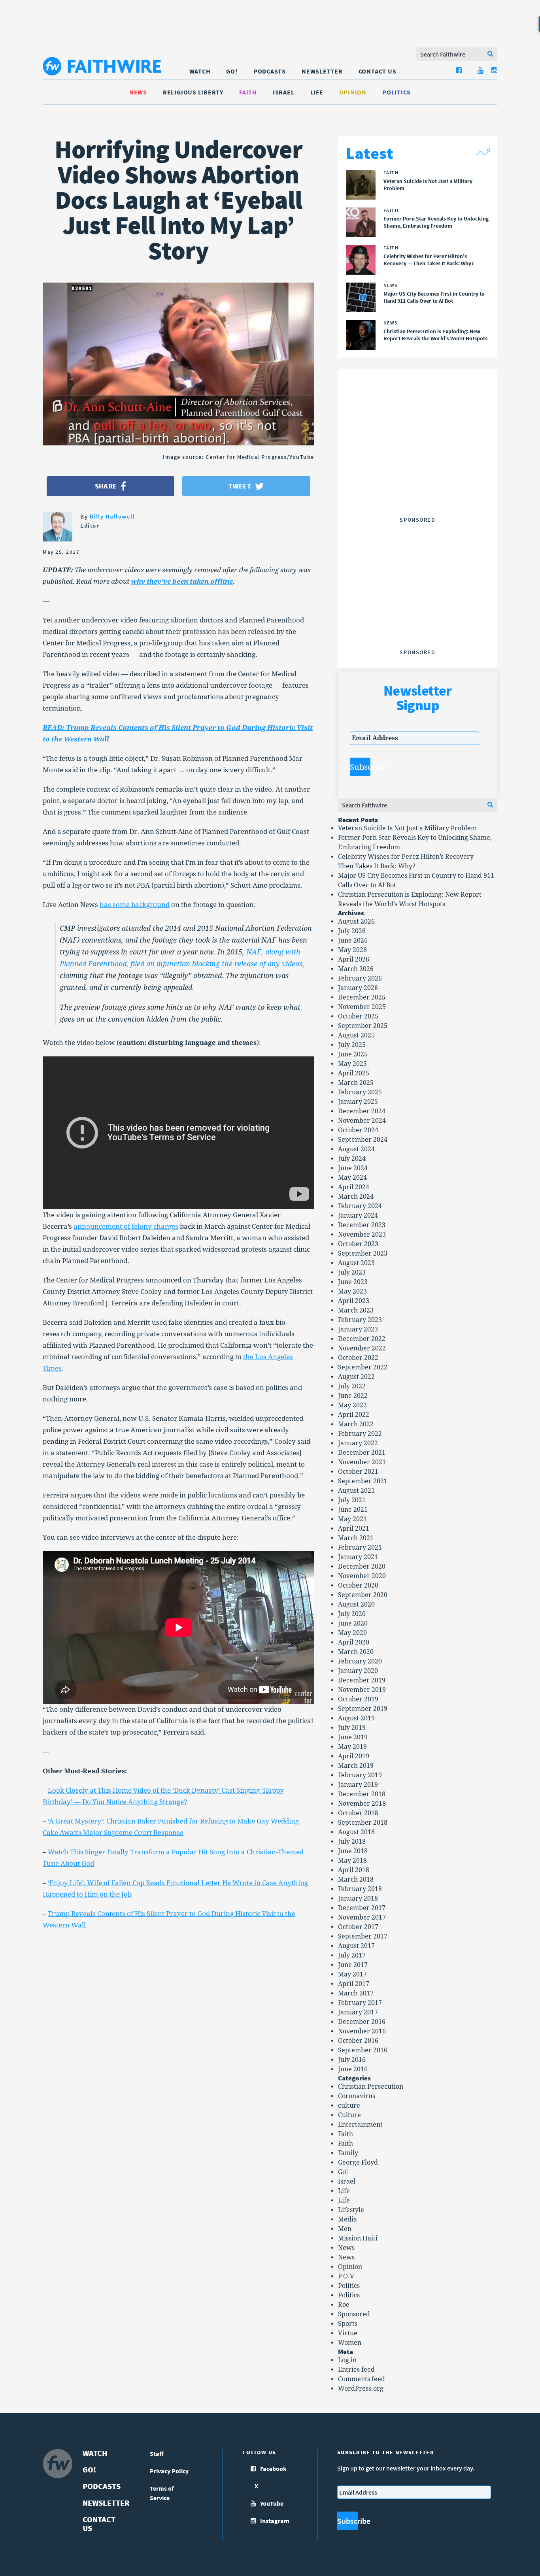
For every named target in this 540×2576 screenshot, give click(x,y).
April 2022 (354, 1415)
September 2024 (363, 1140)
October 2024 (358, 1130)
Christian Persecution (371, 2087)
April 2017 (354, 1984)
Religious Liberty (193, 92)
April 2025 (354, 1073)
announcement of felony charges (126, 1226)
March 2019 (356, 1766)
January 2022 (358, 1443)
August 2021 (356, 1491)
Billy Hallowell (112, 516)
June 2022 (353, 1396)
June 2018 (353, 1851)
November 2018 (362, 1804)
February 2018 (360, 1889)
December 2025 (362, 997)
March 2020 (356, 1652)
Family (348, 2153)
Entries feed (356, 2370)
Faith (248, 92)
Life (317, 92)
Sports (348, 2324)
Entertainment (360, 2124)
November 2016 (362, 2031)
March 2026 (356, 969)
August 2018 (356, 1832)
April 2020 (354, 1642)
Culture (349, 2115)
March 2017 (356, 1993)
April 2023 (354, 1301)
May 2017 (352, 1974)
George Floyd (358, 2162)
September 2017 (363, 1936)
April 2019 (354, 1756)
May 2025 (352, 1064)
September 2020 (363, 1595)
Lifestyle (351, 2210)
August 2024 (356, 1149)
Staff (157, 2453)
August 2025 (356, 1035)
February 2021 (360, 1547)
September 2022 (363, 1367)
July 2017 (352, 1955)
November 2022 (362, 1348)
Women (350, 2343)
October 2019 (358, 1699)
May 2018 (352, 1860)
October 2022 (358, 1358)
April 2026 (354, 959)
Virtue (348, 2333)
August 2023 (356, 1263)
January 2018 (358, 1898)
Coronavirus (357, 2096)
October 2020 (358, 1585)
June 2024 (353, 1168)
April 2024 (354, 1187)
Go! (232, 71)
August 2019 (356, 1718)
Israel (284, 92)
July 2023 (352, 1272)
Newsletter (322, 71)
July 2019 (352, 1728)
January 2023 (358, 1329)
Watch (200, 71)
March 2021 (356, 1538)
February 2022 (360, 1434)
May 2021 (352, 1519)
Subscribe (360, 767)
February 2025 (360, 1092)
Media (347, 2219)
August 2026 (356, 921)
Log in (347, 2360)
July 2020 (352, 1614)
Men (345, 2229)
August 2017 (356, 1946)
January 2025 (358, 1102)
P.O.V (346, 2276)
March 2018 (356, 1879)
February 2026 (360, 978)
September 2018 (363, 1823)
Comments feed (362, 2379)
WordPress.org (361, 2388)
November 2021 (362, 1462)
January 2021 (358, 1557)
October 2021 (358, 1472)
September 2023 (363, 1253)
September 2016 (363, 2050)
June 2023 (353, 1282)
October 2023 (358, 1244)
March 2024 (356, 1197)
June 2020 (353, 1623)
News (138, 92)
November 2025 (362, 1007)
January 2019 (358, 1785)
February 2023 (360, 1320)
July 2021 (352, 1500)
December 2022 (362, 1339)
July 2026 (352, 931)
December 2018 (362, 1794)
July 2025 (352, 1045)
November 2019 (362, 1690)
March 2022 (356, 1424)
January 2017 (358, 2012)
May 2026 (352, 950)
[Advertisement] (417, 464)
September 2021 (363, 1481)
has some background (135, 905)
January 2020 (358, 1671)
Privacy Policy (169, 2471)
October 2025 (358, 1016)
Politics (397, 92)
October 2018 (358, 1813)
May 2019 (352, 1747)
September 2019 (363, 1709)
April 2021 (354, 1528)
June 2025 (353, 1054)
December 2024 (362, 1111)
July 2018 (352, 1841)
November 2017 (362, 1917)
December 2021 (362, 1453)
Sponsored (354, 2314)
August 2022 (356, 1377)
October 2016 (358, 2041)
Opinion (353, 92)
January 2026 (358, 988)
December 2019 (362, 1680)
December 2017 (362, 1908)
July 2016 (352, 2060)
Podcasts (270, 71)
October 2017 (358, 1927)
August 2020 (356, 1604)
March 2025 (356, 1083)
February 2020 (360, 1661)
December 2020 (362, 1566)
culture (349, 2105)
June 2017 (353, 1965)
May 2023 (352, 1291)
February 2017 (360, 2003)
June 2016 (353, 2069)
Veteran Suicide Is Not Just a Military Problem (407, 828)
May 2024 (352, 1178)
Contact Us (378, 71)
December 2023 (362, 1225)
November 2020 (362, 1576)
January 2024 (358, 1215)
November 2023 (362, 1234)
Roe (344, 2305)
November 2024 (362, 1121)
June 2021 (353, 1510)
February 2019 (360, 1775)
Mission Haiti (358, 2238)
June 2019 (353, 1737)
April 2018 (354, 1870)
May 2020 (352, 1633)
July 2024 (352, 1159)
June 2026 (353, 940)
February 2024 (360, 1206)
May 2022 (352, 1405)
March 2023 (356, 1310)
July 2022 (352, 1386)
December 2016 (362, 2022)
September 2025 (363, 1026)
